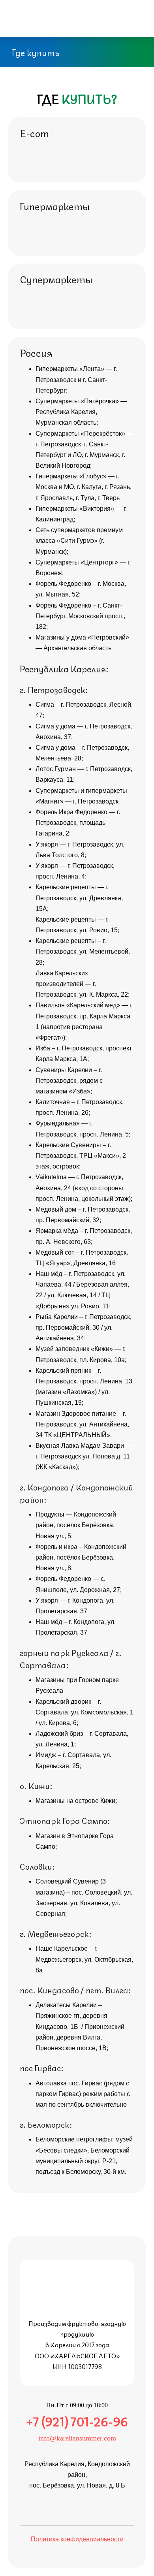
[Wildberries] (109, 14)
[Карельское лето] (77, 2275)
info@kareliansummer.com (77, 2438)
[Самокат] (92, 152)
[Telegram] (60, 14)
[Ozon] (93, 14)
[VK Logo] (76, 14)
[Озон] (31, 151)
